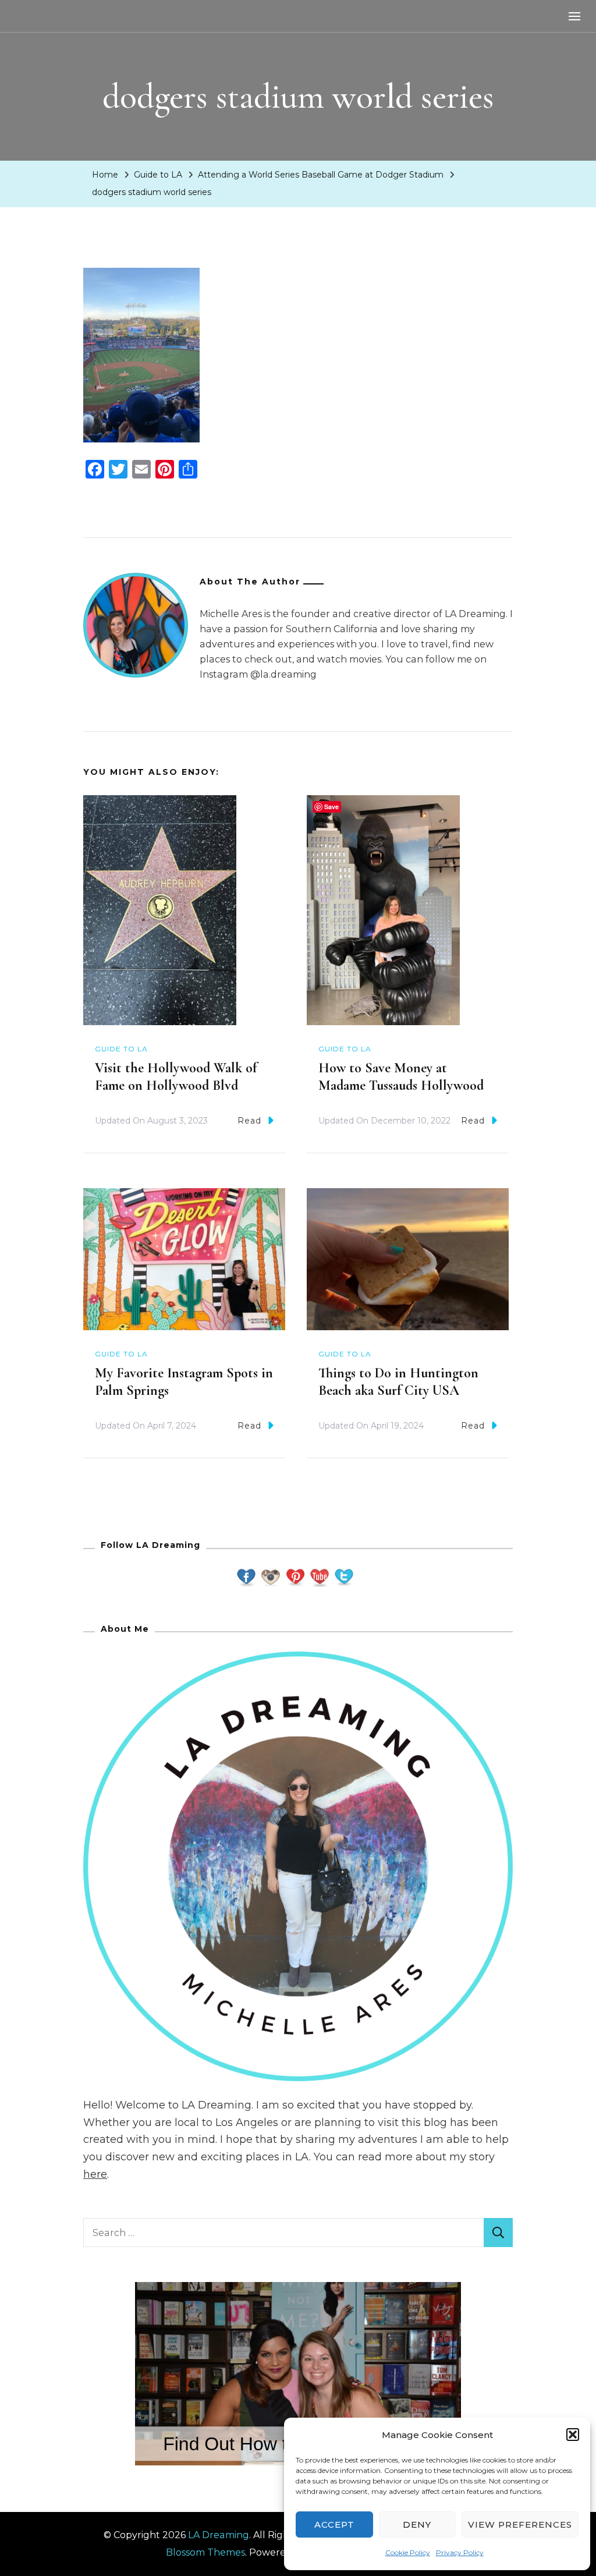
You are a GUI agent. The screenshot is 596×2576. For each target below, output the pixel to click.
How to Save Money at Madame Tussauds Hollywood (401, 1077)
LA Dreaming (219, 2535)
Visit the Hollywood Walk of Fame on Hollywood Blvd (176, 1077)
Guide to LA (158, 175)
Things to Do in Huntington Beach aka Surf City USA (398, 1382)
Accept (334, 2524)
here (95, 2174)
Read (249, 1121)
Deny (417, 2524)
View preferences (520, 2524)
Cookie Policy (408, 2552)
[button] (573, 2435)
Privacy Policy (460, 2552)
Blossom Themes (205, 2552)
